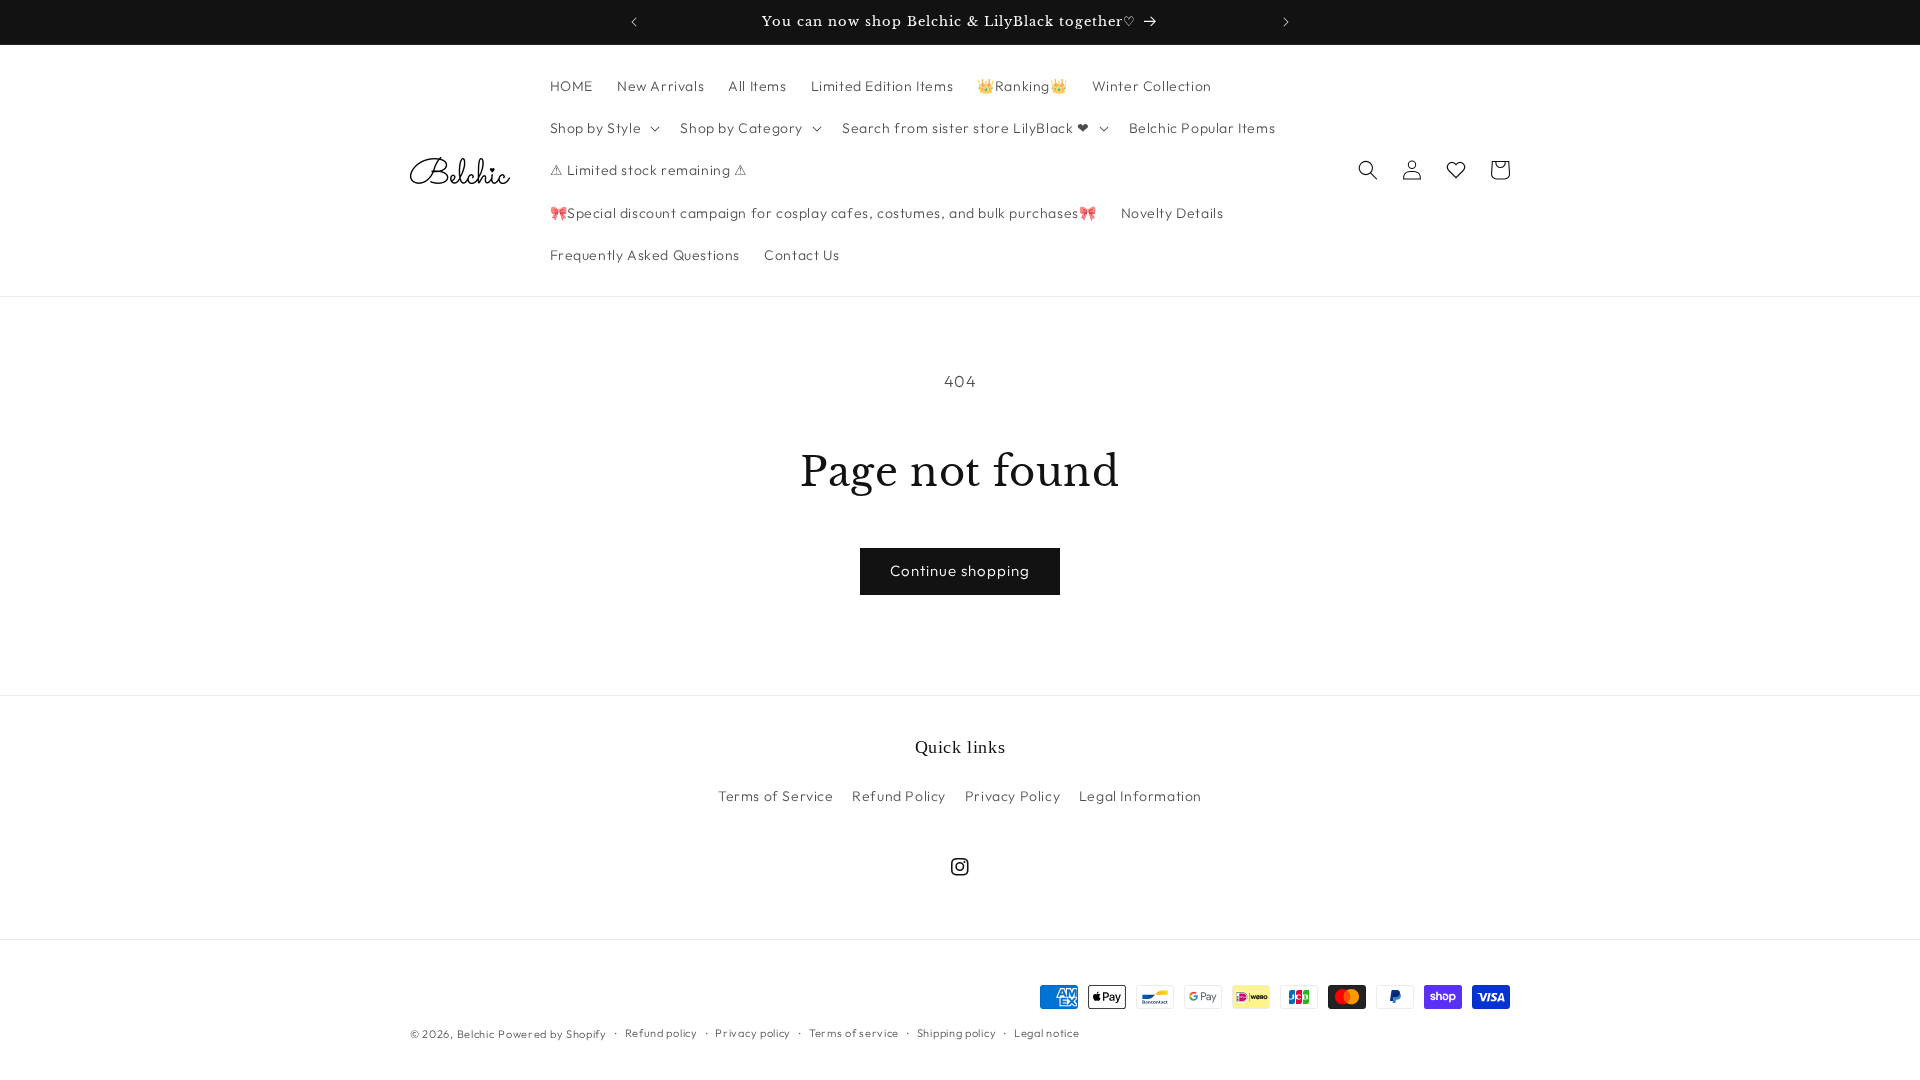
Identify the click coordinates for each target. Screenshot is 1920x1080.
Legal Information (1140, 796)
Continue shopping (960, 570)
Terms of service (854, 1033)
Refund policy (661, 1033)
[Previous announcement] (634, 22)
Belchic (476, 1034)
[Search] (1368, 170)
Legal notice (1046, 1033)
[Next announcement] (1286, 22)
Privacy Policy (1012, 796)
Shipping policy (957, 1033)
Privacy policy (753, 1033)
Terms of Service (776, 796)
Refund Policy (899, 796)
